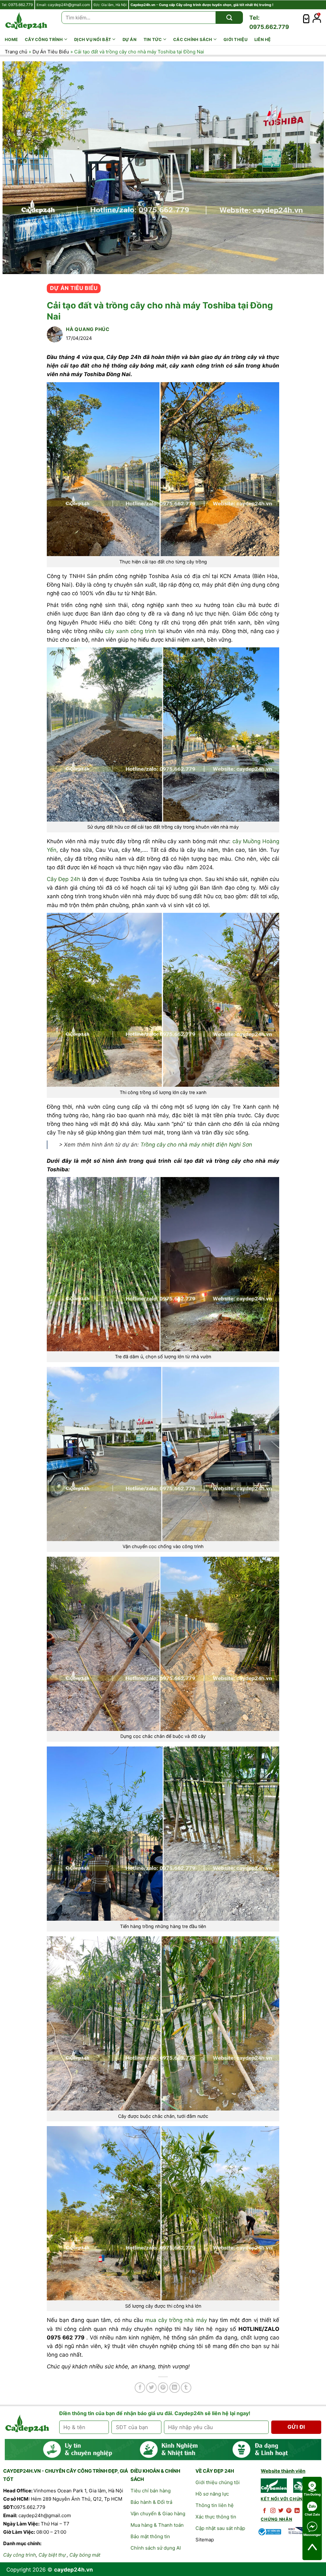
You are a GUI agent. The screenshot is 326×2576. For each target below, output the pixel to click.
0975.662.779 (21, 5)
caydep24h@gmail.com (69, 5)
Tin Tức (153, 39)
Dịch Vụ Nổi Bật (93, 39)
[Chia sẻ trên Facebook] (140, 2388)
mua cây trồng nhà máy (176, 2320)
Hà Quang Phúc (88, 329)
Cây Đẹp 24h (64, 879)
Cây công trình (44, 39)
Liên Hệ (263, 39)
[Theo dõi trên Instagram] (273, 2511)
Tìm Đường (312, 2494)
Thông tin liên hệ (215, 2505)
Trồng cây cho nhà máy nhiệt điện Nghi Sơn (196, 1145)
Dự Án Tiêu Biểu (51, 52)
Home (11, 39)
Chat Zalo (312, 2514)
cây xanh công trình (131, 631)
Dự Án (130, 39)
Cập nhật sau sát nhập (220, 2528)
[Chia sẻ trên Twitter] (151, 2388)
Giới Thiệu (235, 39)
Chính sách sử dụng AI (156, 2548)
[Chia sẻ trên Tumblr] (186, 2388)
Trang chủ (16, 52)
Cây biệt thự (52, 2555)
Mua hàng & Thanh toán (157, 2525)
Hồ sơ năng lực (212, 2494)
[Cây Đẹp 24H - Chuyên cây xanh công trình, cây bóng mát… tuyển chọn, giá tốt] (26, 21)
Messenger (312, 2535)
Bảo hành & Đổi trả (151, 2502)
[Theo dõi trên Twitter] (281, 2511)
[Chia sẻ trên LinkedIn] (175, 2388)
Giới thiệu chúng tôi (218, 2482)
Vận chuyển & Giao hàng (158, 2514)
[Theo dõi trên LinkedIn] (297, 2511)
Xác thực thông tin (216, 2517)
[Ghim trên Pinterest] (163, 2388)
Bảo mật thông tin (150, 2536)
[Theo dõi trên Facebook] (265, 2511)
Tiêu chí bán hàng (151, 2491)
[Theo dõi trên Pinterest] (289, 2511)
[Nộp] (229, 17)
